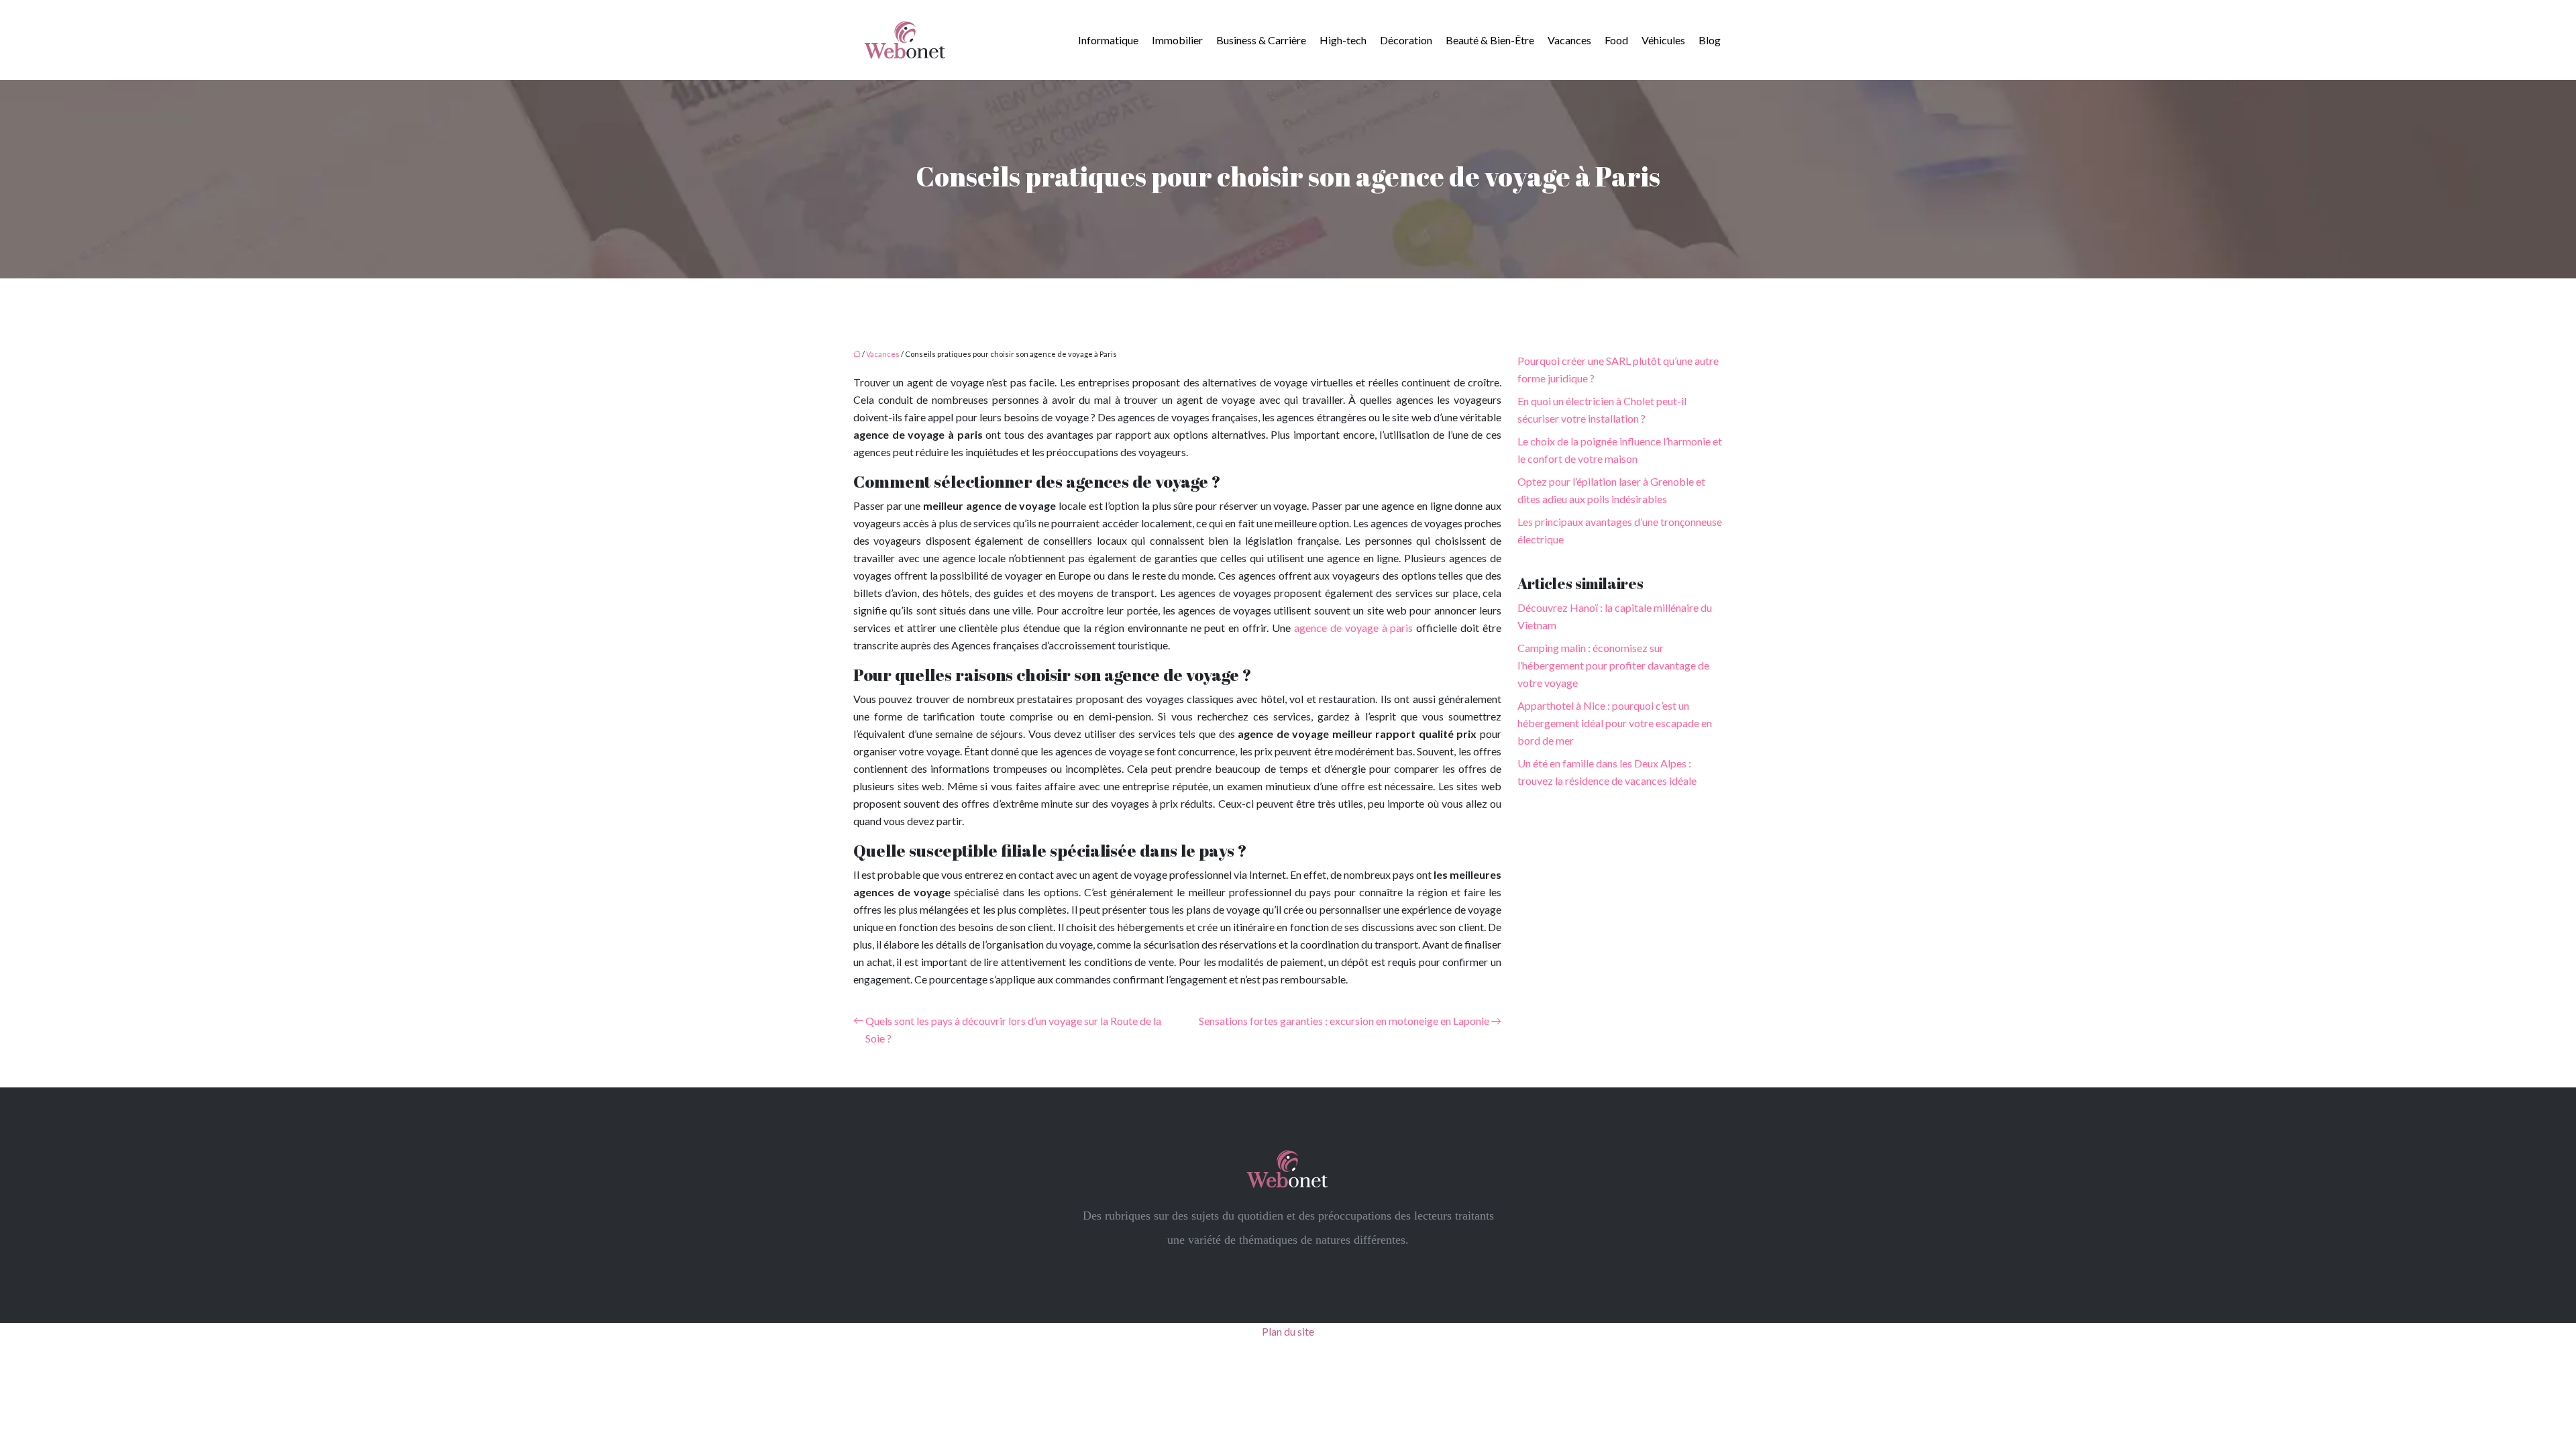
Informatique (1108, 40)
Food (1616, 40)
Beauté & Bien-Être (1490, 40)
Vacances (1569, 40)
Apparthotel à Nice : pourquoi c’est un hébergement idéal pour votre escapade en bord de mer (1615, 723)
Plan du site (1288, 1331)
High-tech (1343, 40)
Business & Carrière (1261, 40)
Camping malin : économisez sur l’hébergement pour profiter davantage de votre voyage (1613, 665)
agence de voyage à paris (1353, 628)
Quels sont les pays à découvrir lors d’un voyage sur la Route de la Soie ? (1013, 1029)
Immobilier (1177, 40)
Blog (1710, 40)
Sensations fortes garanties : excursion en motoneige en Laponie (1344, 1021)
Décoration (1406, 40)
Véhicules (1663, 40)
